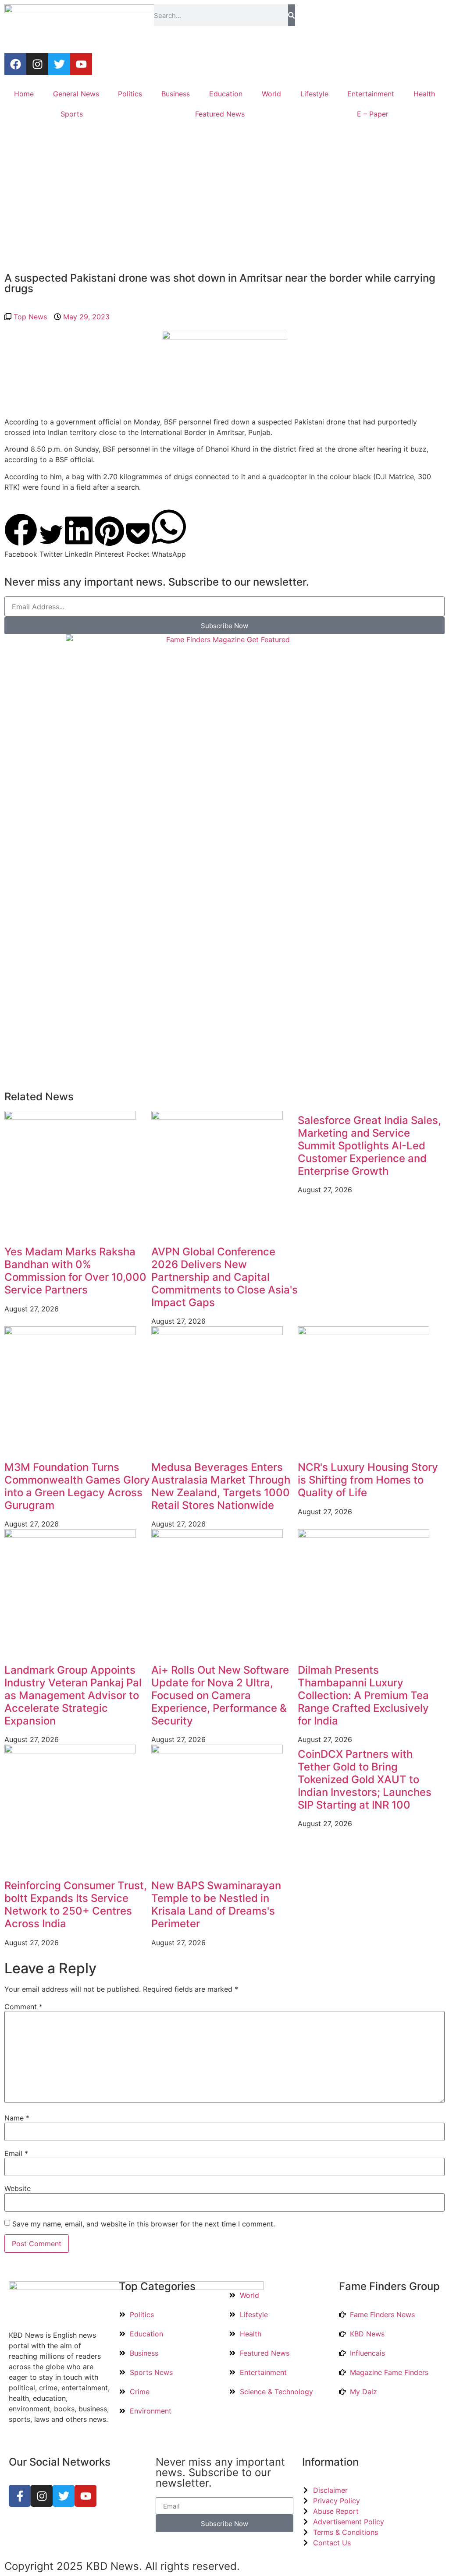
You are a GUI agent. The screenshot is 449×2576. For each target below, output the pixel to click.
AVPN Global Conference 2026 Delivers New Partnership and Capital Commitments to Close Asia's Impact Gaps (224, 1277)
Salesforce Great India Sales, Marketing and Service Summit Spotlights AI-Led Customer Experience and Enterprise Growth (369, 1145)
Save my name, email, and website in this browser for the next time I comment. (144, 2224)
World (271, 94)
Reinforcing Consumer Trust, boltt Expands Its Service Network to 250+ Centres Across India (76, 1904)
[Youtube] (81, 64)
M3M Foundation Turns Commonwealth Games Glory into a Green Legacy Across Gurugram (77, 1486)
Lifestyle (314, 94)
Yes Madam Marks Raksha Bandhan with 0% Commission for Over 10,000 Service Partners (75, 1270)
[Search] (291, 15)
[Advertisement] (224, 198)
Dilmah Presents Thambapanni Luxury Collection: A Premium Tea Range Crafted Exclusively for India (363, 1695)
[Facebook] (15, 64)
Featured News (220, 114)
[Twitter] (59, 64)
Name (17, 2118)
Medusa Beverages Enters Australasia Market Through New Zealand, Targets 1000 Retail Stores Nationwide (221, 1486)
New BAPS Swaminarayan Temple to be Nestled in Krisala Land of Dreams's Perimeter (216, 1904)
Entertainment (371, 94)
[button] (21, 536)
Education (226, 94)
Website (18, 2188)
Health (424, 94)
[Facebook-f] (20, 2496)
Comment (23, 2007)
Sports (72, 114)
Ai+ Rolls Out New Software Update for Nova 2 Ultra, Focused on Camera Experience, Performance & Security (220, 1695)
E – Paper (373, 114)
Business (176, 94)
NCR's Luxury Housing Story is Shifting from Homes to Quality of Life (368, 1480)
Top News (30, 317)
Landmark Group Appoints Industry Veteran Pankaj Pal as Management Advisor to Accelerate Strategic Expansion (73, 1695)
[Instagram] (37, 64)
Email (16, 2153)
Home (24, 94)
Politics (130, 94)
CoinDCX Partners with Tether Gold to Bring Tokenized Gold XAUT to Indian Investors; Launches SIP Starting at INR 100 (365, 1779)
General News (76, 94)
